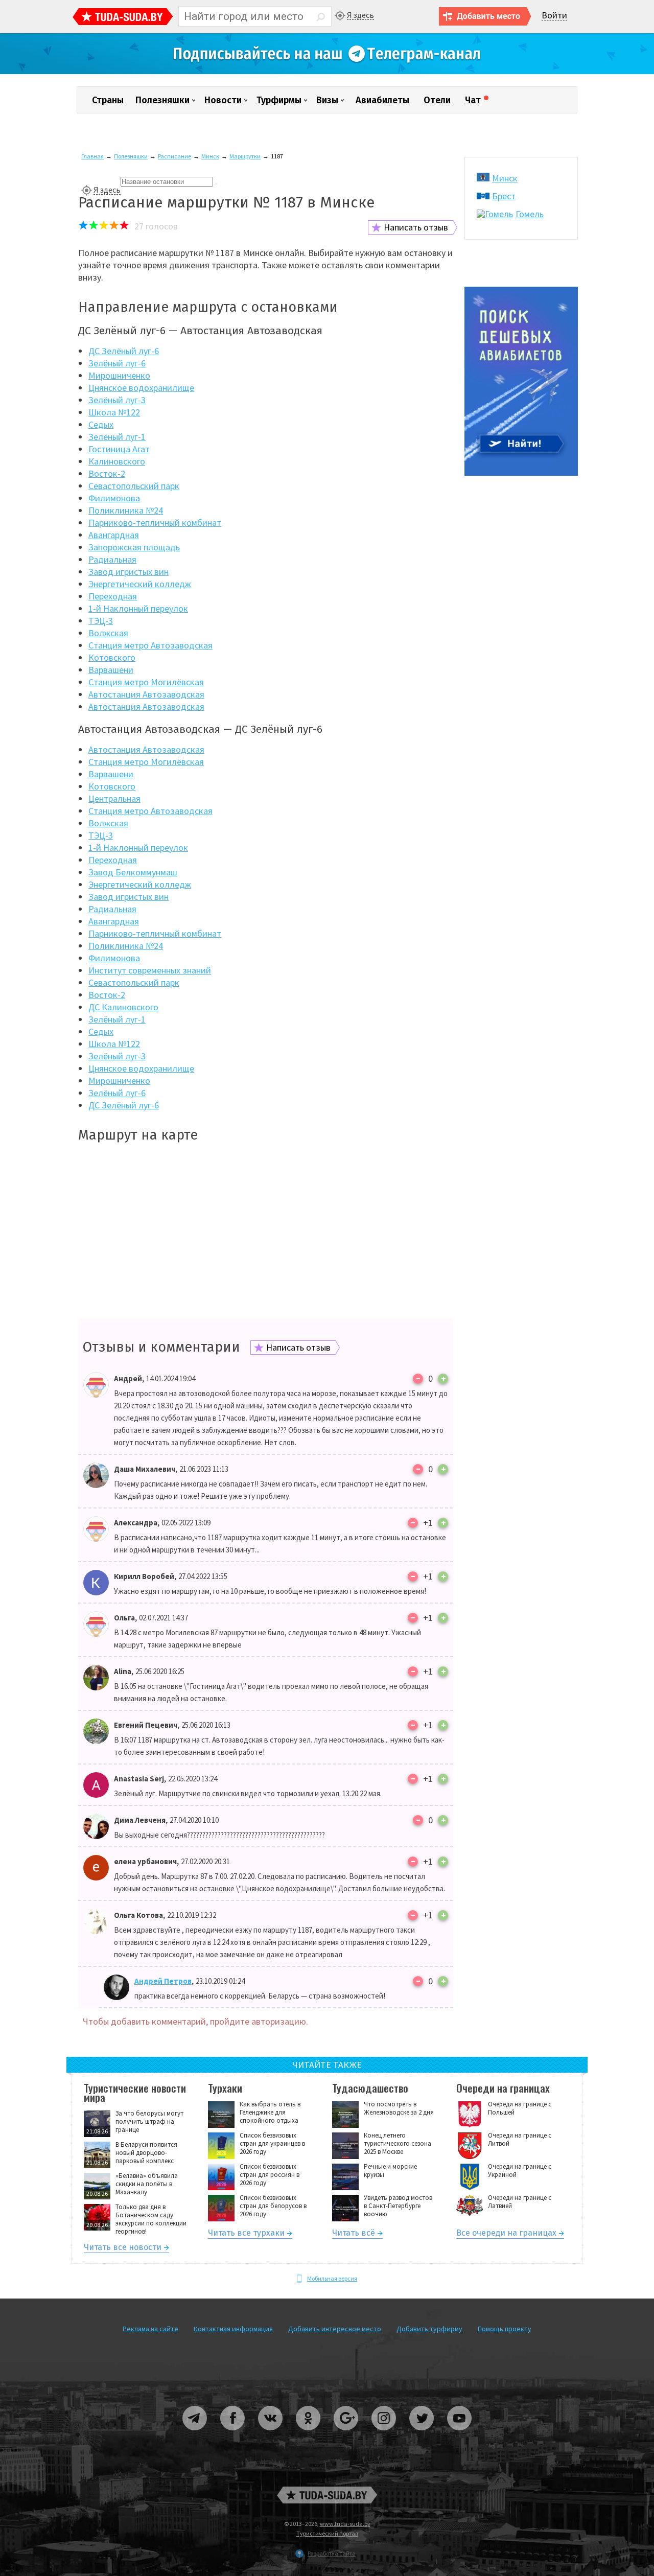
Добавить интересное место (335, 2329)
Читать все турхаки (246, 2234)
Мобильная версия (332, 2278)
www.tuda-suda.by (345, 2524)
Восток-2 (107, 473)
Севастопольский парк (134, 486)
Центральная (114, 798)
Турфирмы (279, 100)
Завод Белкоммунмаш (133, 872)
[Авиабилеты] (521, 473)
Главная (92, 156)
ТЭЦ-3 (101, 621)
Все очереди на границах (506, 2234)
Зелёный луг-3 (117, 400)
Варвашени (111, 670)
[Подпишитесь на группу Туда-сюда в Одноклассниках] (309, 2434)
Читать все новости (123, 2249)
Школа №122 (114, 412)
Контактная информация (233, 2329)
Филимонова (114, 498)
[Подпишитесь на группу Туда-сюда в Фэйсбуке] (233, 2434)
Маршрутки (245, 156)
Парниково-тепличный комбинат (155, 523)
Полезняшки (162, 100)
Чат (473, 100)
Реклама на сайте (150, 2329)
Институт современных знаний (150, 970)
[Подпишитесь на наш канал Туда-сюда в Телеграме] (327, 72)
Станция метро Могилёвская (146, 682)
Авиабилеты (382, 100)
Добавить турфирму (429, 2329)
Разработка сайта (332, 2553)
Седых (101, 424)
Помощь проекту (505, 2329)
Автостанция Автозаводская (146, 694)
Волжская (108, 633)
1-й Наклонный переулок (138, 608)
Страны (108, 100)
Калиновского (117, 461)
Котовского (112, 657)
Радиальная (112, 559)
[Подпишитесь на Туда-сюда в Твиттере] (422, 2434)
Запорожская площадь (134, 547)
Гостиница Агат (119, 449)
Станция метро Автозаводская (150, 645)
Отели (437, 100)
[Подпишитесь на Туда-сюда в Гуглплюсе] (346, 2434)
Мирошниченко (119, 375)
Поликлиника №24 (126, 510)
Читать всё (354, 2234)
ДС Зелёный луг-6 (124, 351)
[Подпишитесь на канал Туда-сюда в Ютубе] (459, 2434)
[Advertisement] (266, 1232)
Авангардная (114, 535)
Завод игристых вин (129, 572)
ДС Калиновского (123, 1007)
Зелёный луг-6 (117, 363)
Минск (210, 156)
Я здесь (360, 15)
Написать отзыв (416, 227)
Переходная (113, 596)
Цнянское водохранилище (141, 388)
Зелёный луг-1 (117, 437)
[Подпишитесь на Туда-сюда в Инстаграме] (384, 2434)
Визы (327, 100)
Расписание (174, 156)
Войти (554, 16)
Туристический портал (327, 2533)
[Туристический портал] (123, 18)
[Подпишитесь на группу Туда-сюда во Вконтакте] (271, 2434)
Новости (223, 100)
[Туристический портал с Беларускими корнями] (327, 2495)
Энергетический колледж (140, 584)
